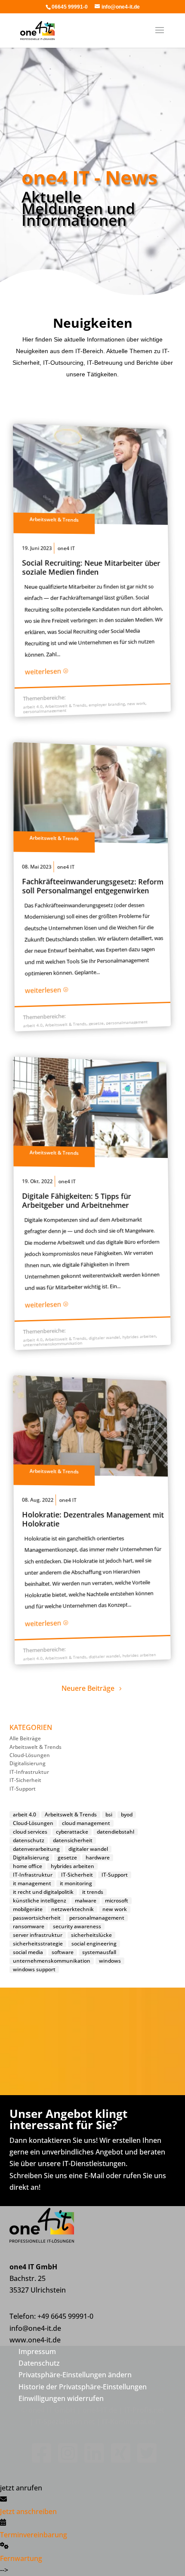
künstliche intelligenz (40, 1901)
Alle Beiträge (25, 1738)
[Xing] (119, 2459)
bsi (109, 1815)
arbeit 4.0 (32, 707)
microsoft (117, 1901)
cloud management (86, 1823)
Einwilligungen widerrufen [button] (61, 2398)
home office (28, 1866)
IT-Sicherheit (25, 1780)
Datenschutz (39, 2363)
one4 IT (66, 548)
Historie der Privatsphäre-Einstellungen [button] (83, 2387)
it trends (93, 1892)
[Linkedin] (92, 2459)
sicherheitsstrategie (38, 1944)
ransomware (29, 1927)
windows (110, 1961)
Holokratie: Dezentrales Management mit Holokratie (93, 1519)
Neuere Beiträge (88, 1688)
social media (28, 1952)
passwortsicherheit (37, 1918)
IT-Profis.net (144, 2410)
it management (32, 1884)
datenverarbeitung (36, 1849)
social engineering (94, 1944)
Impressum (37, 2351)
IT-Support (23, 1789)
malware (86, 1901)
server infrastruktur (38, 1935)
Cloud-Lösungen (30, 1755)
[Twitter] (145, 2459)
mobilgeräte (28, 1909)
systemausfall (99, 1952)
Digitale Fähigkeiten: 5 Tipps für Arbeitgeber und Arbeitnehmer (77, 1200)
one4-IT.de (100, 2410)
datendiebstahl (116, 1832)
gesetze (96, 1023)
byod (127, 1815)
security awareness (77, 1927)
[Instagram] (66, 2459)
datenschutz (29, 1840)
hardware (98, 1858)
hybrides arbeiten (139, 1336)
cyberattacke (72, 1832)
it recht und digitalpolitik (43, 1892)
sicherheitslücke (91, 1935)
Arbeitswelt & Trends (54, 520)
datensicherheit (73, 1840)
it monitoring (76, 1884)
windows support (34, 1970)
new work (136, 704)
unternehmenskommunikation (52, 1343)
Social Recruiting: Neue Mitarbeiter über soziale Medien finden (91, 567)
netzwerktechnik (72, 1909)
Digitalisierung (28, 1763)
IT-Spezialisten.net (65, 2422)
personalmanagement (45, 711)
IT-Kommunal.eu (129, 2422)
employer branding (107, 705)
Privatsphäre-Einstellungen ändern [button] (75, 2375)
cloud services (30, 1832)
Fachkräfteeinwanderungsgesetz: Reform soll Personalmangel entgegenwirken (93, 886)
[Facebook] (40, 2459)
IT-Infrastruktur (29, 1772)
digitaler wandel (104, 1338)
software (63, 1952)
